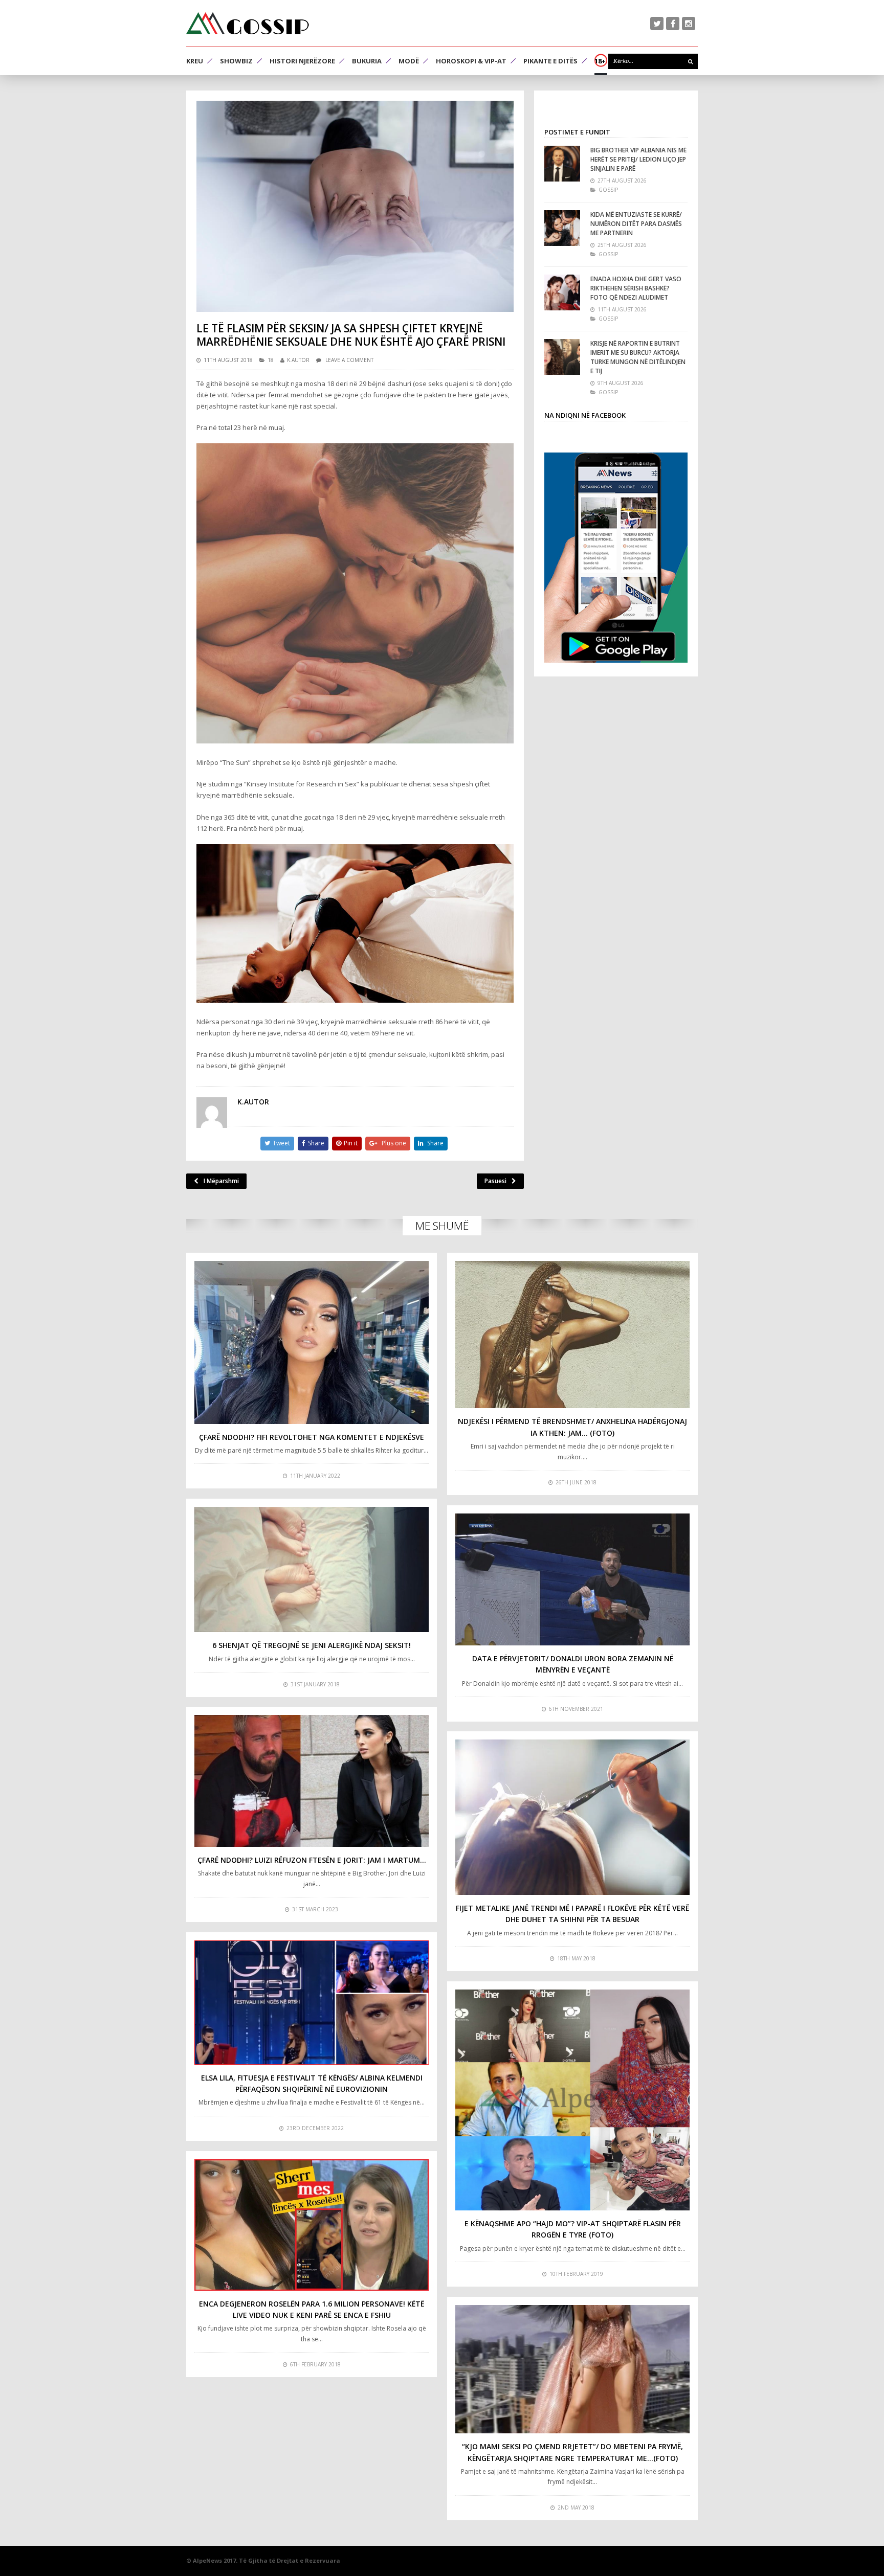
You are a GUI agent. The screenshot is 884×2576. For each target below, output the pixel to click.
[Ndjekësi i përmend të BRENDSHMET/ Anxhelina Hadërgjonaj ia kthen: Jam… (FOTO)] (572, 1335)
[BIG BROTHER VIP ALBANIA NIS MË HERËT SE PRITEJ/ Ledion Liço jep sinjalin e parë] (562, 164)
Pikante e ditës (550, 61)
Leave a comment (349, 360)
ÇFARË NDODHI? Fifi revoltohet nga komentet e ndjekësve (312, 1437)
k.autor (298, 360)
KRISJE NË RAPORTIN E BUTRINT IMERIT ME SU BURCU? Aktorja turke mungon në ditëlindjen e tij (638, 357)
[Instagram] (689, 24)
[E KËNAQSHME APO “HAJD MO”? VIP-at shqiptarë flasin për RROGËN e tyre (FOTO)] (572, 2100)
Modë (409, 61)
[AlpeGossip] (248, 23)
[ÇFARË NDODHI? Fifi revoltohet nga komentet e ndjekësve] (312, 1342)
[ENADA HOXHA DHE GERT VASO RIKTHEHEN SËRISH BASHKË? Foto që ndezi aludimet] (562, 292)
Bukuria (367, 61)
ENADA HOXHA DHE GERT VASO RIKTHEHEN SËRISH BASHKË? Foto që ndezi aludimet (636, 288)
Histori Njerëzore (302, 61)
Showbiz (236, 61)
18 (271, 360)
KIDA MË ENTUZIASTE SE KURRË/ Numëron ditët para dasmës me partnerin (636, 224)
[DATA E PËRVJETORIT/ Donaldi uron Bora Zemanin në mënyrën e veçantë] (572, 1579)
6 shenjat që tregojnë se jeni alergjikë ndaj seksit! (312, 1645)
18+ (600, 61)
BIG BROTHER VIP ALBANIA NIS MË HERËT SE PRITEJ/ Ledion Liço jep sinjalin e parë (638, 159)
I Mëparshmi (221, 1181)
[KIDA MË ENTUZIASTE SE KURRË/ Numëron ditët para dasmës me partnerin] (562, 228)
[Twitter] (657, 24)
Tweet (281, 1143)
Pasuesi (495, 1181)
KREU (195, 61)
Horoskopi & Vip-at (471, 61)
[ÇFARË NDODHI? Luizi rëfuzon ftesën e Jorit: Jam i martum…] (312, 1781)
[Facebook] (673, 24)
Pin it (351, 1143)
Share (316, 1143)
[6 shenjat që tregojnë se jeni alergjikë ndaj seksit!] (312, 1569)
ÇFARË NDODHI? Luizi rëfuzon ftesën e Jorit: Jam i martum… (312, 1860)
